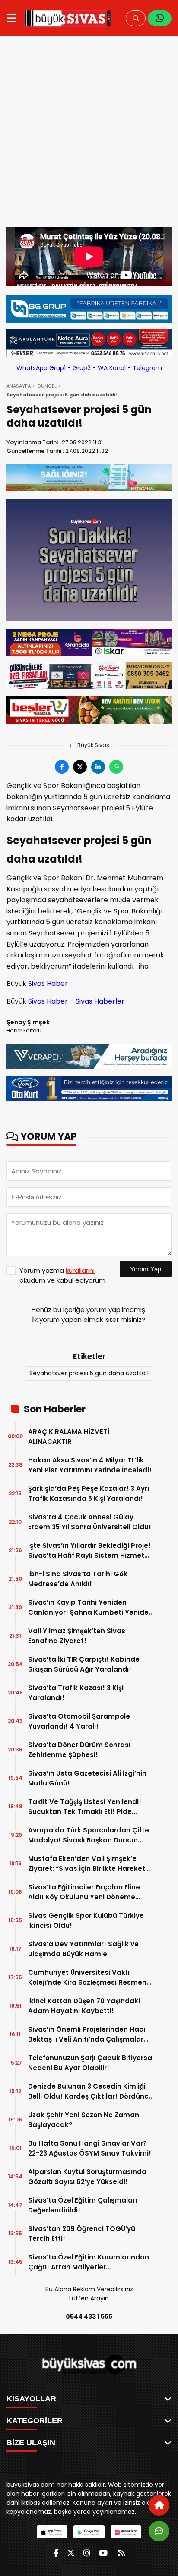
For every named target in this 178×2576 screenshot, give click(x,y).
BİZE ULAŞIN (31, 2443)
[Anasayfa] (159, 2505)
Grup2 (82, 368)
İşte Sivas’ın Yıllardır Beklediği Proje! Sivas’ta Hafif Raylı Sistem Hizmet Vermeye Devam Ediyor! (89, 1551)
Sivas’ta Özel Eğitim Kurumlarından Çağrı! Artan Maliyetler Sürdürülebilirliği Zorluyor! (89, 2262)
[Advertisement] (89, 134)
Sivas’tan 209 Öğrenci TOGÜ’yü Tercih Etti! (82, 2234)
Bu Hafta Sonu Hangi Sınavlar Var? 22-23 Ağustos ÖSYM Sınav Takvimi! (90, 2148)
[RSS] (121, 2553)
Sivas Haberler (100, 1001)
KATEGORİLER (35, 2421)
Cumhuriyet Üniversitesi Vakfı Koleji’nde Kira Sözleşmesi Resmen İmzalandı (87, 1978)
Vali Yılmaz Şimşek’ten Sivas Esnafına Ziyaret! (77, 1636)
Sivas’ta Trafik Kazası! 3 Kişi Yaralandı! (76, 1693)
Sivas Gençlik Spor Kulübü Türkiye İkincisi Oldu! (86, 1920)
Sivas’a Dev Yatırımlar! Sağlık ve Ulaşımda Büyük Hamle (83, 1949)
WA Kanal (112, 368)
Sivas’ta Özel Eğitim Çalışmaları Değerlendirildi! (83, 2205)
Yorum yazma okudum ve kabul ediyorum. (63, 1275)
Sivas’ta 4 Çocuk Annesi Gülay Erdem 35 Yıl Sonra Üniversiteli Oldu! (90, 1522)
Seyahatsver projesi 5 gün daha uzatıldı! (89, 1373)
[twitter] (71, 2553)
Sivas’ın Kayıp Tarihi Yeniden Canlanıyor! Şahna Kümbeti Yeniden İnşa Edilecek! (91, 1608)
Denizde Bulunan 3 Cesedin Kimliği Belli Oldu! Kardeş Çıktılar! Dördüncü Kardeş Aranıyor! (91, 2091)
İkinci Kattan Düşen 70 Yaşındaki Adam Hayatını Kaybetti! (84, 2006)
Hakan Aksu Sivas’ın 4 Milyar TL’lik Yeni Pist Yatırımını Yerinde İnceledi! (90, 1465)
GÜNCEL (47, 386)
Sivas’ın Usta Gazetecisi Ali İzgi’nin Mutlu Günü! (87, 1778)
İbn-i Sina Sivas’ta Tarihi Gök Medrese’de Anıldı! (78, 1579)
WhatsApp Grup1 (41, 368)
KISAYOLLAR (31, 2399)
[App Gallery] (126, 2532)
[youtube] (103, 2553)
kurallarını (80, 1270)
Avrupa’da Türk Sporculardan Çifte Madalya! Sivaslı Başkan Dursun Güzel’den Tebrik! (89, 1835)
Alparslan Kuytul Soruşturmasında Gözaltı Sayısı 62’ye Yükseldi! (87, 2177)
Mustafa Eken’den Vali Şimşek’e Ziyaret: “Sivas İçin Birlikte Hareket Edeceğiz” (87, 1864)
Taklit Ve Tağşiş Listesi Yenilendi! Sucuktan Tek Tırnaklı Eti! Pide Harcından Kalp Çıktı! (85, 1807)
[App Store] (52, 2532)
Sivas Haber (48, 984)
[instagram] (87, 2553)
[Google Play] (89, 2532)
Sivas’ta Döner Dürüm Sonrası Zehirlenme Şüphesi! (79, 1750)
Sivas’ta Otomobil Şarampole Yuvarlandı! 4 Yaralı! (79, 1721)
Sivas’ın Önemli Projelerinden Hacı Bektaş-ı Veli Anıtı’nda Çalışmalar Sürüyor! (87, 2035)
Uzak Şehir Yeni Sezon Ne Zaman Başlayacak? (84, 2120)
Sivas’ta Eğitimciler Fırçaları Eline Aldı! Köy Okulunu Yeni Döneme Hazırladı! (84, 1892)
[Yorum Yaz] (159, 2531)
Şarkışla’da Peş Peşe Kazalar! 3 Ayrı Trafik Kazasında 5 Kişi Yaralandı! (89, 1494)
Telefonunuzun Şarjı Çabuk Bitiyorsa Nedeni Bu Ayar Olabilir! (90, 2063)
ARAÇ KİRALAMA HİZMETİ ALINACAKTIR (69, 1437)
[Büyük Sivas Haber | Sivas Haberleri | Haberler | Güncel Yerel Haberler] (68, 18)
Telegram (147, 368)
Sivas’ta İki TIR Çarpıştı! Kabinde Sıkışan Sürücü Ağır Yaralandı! (84, 1664)
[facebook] (56, 2553)
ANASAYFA (19, 386)
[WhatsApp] (160, 18)
